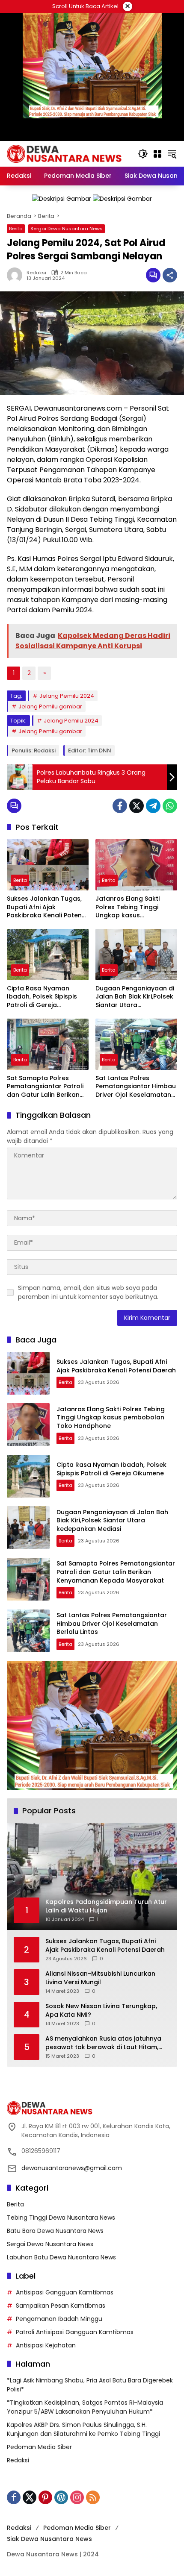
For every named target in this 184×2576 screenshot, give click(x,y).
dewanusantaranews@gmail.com (72, 2168)
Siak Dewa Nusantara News (49, 2539)
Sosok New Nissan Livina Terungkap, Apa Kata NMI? (101, 2011)
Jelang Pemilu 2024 (67, 696)
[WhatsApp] (170, 806)
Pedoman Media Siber (39, 2447)
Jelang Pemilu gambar (50, 706)
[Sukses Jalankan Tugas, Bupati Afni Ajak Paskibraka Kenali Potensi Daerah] (48, 865)
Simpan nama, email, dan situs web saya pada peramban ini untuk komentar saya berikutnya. (88, 1292)
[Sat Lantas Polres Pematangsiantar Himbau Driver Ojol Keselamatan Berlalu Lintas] (136, 1044)
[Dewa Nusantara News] (68, 153)
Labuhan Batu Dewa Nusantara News (61, 2257)
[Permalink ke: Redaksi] (17, 275)
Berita (16, 229)
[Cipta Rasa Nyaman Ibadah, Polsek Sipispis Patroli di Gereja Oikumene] (48, 955)
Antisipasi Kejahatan (46, 2345)
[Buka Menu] (157, 154)
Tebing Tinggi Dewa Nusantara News (61, 2218)
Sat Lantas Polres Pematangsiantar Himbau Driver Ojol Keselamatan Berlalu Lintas (136, 1087)
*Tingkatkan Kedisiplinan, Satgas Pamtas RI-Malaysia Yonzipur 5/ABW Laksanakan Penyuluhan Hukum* (85, 2407)
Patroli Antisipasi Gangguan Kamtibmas (75, 2332)
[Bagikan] (170, 275)
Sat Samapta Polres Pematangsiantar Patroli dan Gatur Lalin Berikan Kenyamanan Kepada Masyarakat (45, 1087)
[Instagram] (77, 2497)
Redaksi (36, 273)
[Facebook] (120, 806)
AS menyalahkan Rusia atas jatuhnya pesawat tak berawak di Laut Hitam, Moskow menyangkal (103, 2043)
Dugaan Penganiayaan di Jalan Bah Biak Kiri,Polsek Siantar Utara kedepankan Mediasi (135, 997)
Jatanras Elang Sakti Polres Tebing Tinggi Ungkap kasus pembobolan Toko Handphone (128, 907)
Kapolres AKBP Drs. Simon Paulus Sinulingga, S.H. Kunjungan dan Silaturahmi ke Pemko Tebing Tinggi (83, 2429)
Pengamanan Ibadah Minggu (59, 2319)
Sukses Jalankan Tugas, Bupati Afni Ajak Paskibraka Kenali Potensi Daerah (47, 907)
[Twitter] (137, 806)
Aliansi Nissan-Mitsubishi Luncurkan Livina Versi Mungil (100, 1978)
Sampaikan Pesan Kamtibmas (61, 2306)
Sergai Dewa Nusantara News (67, 229)
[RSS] (93, 2497)
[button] (143, 154)
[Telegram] (153, 806)
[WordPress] (61, 2497)
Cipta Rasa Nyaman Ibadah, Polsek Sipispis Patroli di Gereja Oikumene (42, 997)
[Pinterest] (45, 2497)
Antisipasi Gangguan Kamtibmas (65, 2292)
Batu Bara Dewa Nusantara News (55, 2231)
